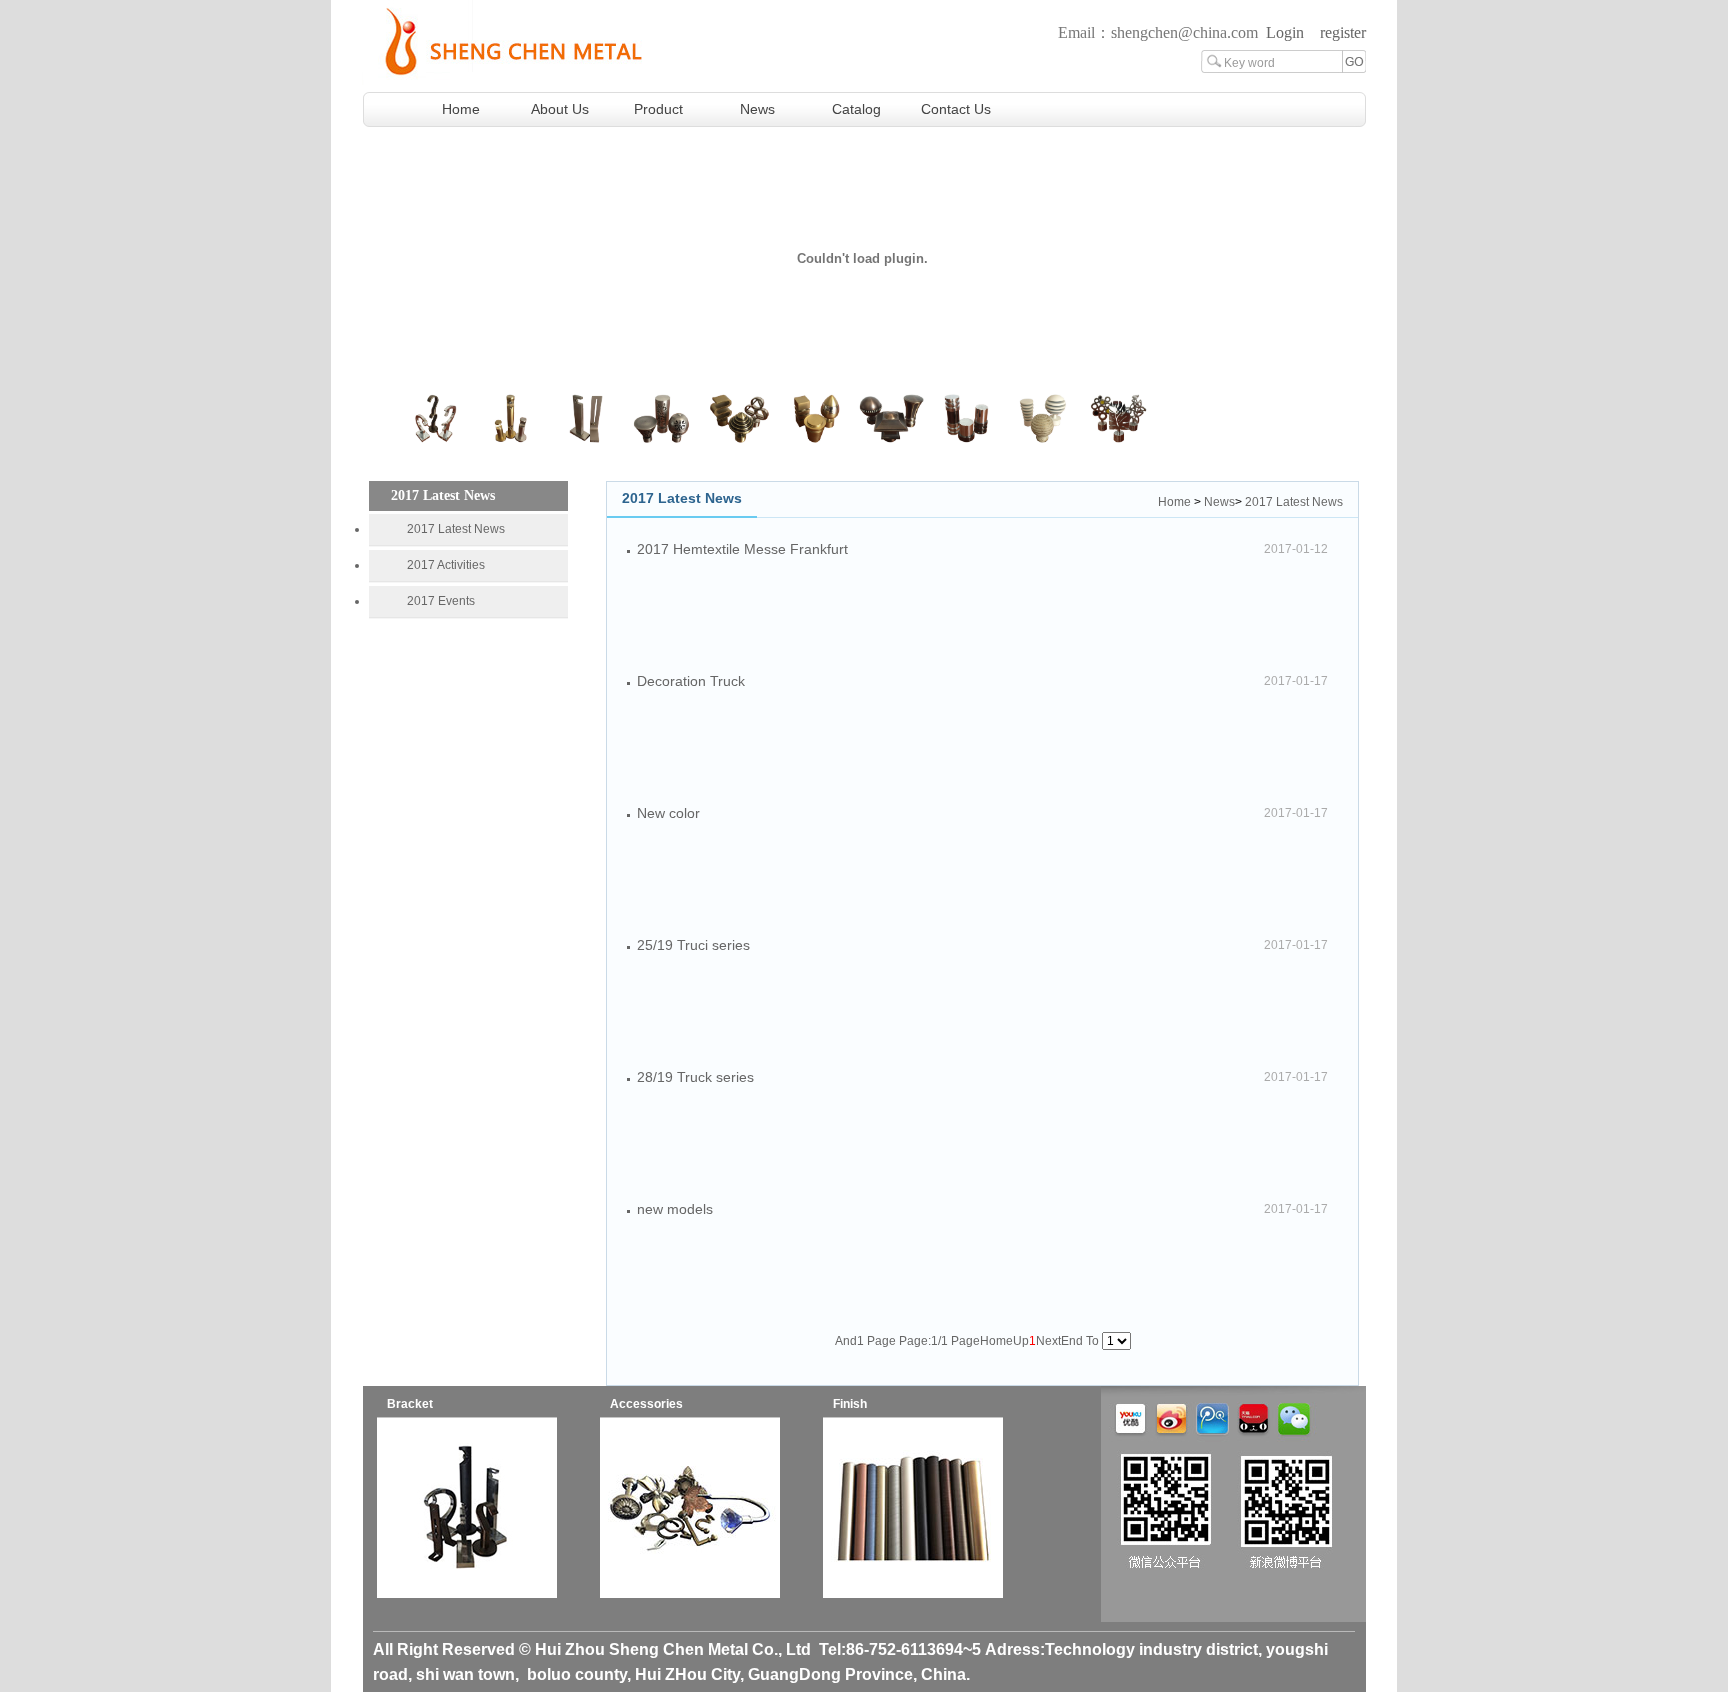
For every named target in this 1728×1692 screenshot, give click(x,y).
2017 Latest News (456, 529)
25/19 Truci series (693, 945)
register (1343, 32)
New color (668, 813)
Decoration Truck (691, 681)
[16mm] (467, 1594)
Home (461, 109)
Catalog (856, 109)
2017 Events (441, 601)
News (757, 109)
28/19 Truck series (695, 1077)
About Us (560, 109)
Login (1285, 32)
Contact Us (956, 109)
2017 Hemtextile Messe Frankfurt (742, 549)
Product (658, 109)
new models (675, 1209)
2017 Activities (446, 565)
